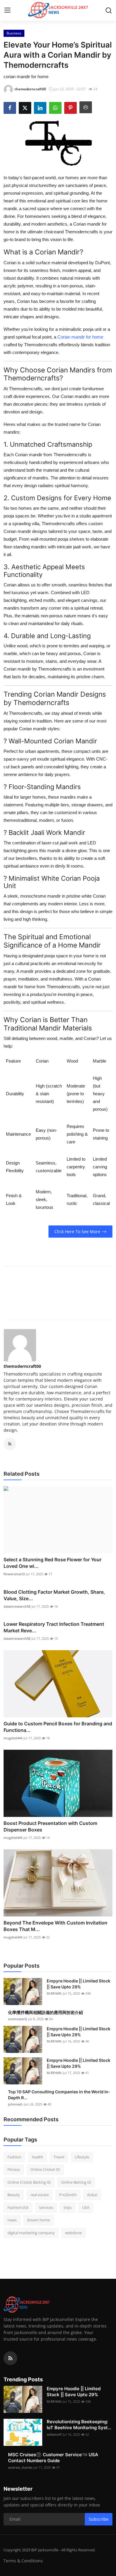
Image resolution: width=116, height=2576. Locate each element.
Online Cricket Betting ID (29, 2182)
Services (46, 2207)
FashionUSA (18, 2207)
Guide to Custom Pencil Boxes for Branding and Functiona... (58, 1727)
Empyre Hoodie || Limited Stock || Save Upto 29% (79, 1984)
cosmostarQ (18, 2019)
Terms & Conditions (23, 2561)
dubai (92, 2195)
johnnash (15, 2104)
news (12, 2220)
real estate (40, 2195)
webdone (73, 2233)
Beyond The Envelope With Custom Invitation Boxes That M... (55, 1926)
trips (68, 2207)
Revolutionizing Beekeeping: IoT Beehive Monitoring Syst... (79, 2425)
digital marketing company (31, 2233)
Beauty (14, 2195)
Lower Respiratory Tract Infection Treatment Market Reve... (54, 1627)
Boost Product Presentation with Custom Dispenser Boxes (50, 1826)
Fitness (14, 2169)
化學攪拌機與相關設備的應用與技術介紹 (46, 2012)
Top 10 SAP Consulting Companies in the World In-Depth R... (59, 2095)
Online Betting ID (76, 2182)
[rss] (10, 2358)
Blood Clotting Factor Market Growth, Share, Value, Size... (54, 1595)
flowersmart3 (14, 1574)
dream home (39, 2220)
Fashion (14, 2157)
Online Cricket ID (45, 2169)
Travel (59, 2157)
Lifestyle (82, 2157)
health (37, 2157)
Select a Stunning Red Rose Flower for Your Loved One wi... (52, 1563)
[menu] (7, 10)
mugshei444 (13, 1738)
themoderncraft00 (22, 1366)
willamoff (54, 2434)
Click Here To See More (77, 1232)
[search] (109, 10)
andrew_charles (20, 2467)
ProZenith (68, 2195)
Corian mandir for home (80, 337)
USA (86, 2207)
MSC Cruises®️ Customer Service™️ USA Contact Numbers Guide (53, 2458)
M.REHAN (54, 1993)
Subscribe (99, 2519)
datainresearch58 (17, 1606)
